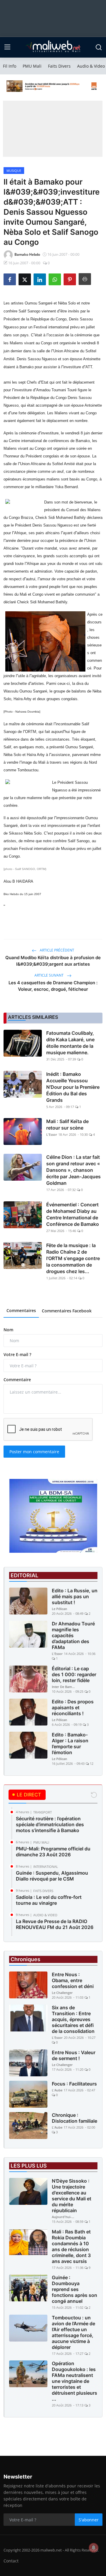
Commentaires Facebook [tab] (67, 1311)
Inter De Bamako (64, 1687)
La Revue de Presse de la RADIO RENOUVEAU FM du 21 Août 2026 (55, 1924)
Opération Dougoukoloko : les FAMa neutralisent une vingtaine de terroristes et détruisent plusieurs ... (74, 2381)
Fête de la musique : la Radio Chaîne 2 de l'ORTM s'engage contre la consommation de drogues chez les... (73, 1258)
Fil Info (10, 66)
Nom (8, 1330)
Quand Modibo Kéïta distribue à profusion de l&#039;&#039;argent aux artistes (53, 961)
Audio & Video (91, 66)
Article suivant (49, 975)
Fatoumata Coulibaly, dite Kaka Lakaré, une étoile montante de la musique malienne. (70, 1043)
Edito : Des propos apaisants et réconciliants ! (73, 1707)
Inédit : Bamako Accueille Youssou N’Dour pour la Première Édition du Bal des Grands (73, 1087)
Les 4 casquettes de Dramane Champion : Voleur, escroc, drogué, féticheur (53, 986)
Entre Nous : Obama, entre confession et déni (73, 1980)
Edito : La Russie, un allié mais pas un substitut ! (75, 1596)
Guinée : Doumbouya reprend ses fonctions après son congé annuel (74, 2289)
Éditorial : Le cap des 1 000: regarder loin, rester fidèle (74, 1674)
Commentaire (17, 1380)
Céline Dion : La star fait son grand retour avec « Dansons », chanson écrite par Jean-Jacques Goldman (73, 1170)
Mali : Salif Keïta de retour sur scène (67, 1125)
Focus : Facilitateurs (74, 2084)
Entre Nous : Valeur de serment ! (74, 2055)
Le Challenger (62, 1993)
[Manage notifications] (94, 2548)
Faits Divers (59, 66)
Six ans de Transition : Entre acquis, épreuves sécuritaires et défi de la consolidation (73, 2019)
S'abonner (89, 2520)
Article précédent (57, 950)
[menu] (7, 47)
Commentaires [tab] (21, 1310)
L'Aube (57, 2090)
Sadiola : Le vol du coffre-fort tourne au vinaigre (49, 1900)
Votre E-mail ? (17, 1354)
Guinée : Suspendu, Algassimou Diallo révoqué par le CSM (52, 1876)
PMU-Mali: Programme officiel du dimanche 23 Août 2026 (53, 1852)
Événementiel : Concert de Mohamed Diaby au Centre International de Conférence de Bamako (73, 1214)
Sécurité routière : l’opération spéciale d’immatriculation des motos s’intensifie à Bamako (50, 1824)
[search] (99, 47)
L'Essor (52, 1134)
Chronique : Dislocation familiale (74, 2118)
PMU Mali (32, 66)
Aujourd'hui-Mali (64, 2217)
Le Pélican (59, 1609)
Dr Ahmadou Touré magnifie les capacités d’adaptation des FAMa (73, 1635)
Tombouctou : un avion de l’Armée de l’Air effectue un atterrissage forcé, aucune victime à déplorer (73, 2332)
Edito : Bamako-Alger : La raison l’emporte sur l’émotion (70, 1744)
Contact (11, 2561)
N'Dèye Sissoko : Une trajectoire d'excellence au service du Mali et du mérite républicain (72, 2196)
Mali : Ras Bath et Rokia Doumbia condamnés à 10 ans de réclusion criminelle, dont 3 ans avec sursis (71, 2246)
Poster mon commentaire (34, 1452)
